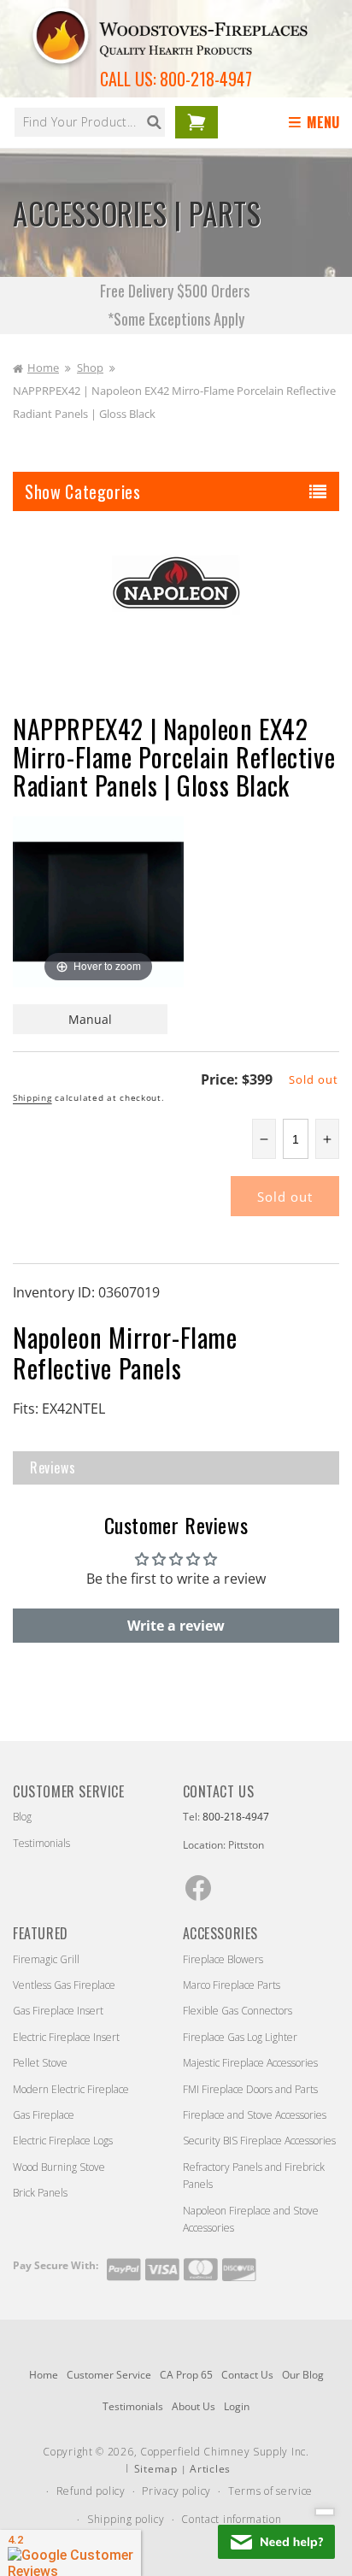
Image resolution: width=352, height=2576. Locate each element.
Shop (90, 368)
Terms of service (270, 2491)
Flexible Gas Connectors (238, 2011)
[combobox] (90, 122)
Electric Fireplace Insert (66, 2037)
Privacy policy (176, 2491)
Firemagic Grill (46, 1959)
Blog (22, 1817)
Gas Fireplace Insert (58, 2011)
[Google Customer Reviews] (70, 2553)
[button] (317, 123)
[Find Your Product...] (154, 122)
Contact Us (247, 2375)
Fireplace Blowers (223, 1959)
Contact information (231, 2519)
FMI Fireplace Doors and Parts (250, 2089)
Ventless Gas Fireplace (64, 1985)
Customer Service (109, 2375)
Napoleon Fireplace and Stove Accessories (251, 2219)
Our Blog (303, 2375)
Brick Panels (40, 2193)
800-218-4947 (206, 79)
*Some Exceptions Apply (176, 319)
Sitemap (156, 2469)
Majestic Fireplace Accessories (250, 2063)
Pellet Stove (40, 2063)
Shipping (32, 1097)
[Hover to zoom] (98, 900)
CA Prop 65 (186, 2375)
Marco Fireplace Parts (232, 1985)
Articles (210, 2469)
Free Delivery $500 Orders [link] (176, 291)
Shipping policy (126, 2519)
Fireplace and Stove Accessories (255, 2115)
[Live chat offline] (276, 2542)
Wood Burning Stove (59, 2167)
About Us (194, 2406)
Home (43, 368)
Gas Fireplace (44, 2115)
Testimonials (41, 1843)
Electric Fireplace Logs (63, 2141)
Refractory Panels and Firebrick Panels (254, 2176)
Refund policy (91, 2491)
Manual (90, 1019)
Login (237, 2406)
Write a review (176, 1626)
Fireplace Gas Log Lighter (240, 2037)
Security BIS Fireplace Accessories (259, 2141)
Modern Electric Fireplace (71, 2089)
